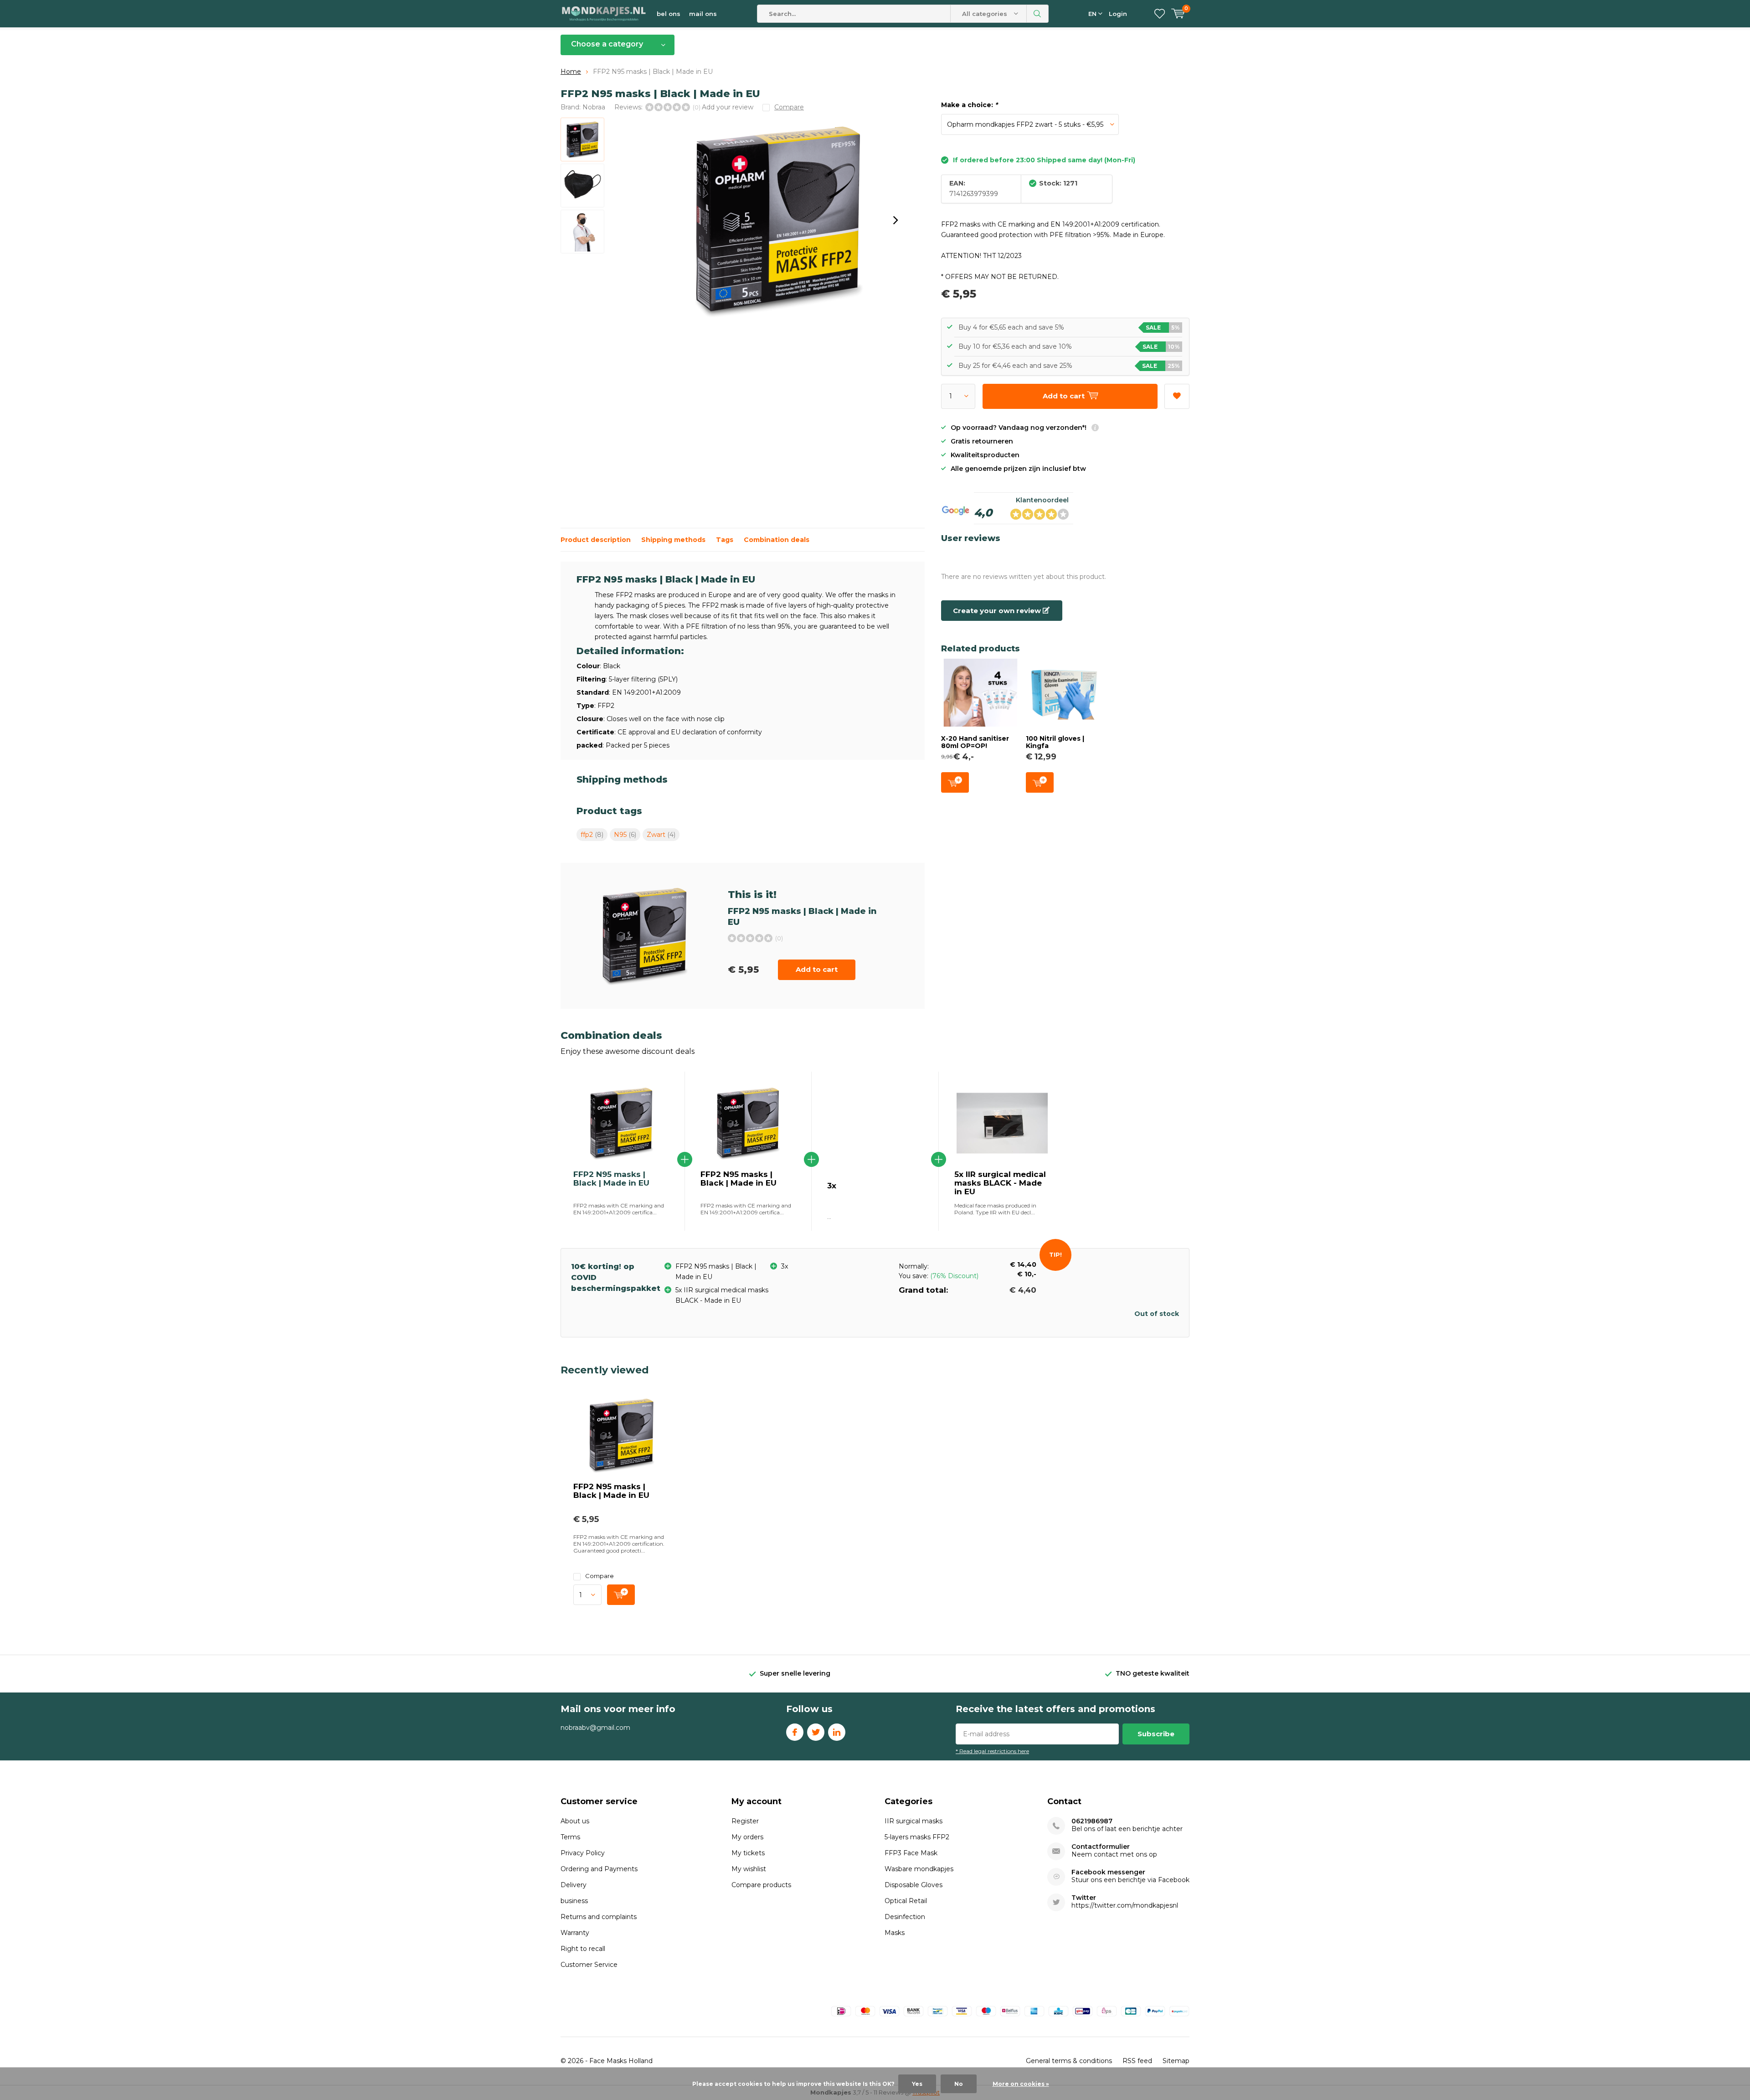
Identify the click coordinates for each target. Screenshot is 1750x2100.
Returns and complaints (599, 1917)
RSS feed (1137, 2061)
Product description (596, 540)
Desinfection (905, 1917)
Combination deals (777, 540)
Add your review (728, 107)
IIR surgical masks (914, 1821)
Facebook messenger (1108, 1872)
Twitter (816, 1732)
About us (575, 1821)
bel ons (669, 14)
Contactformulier (1101, 1847)
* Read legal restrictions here (992, 1751)
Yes (917, 2084)
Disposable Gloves (914, 1885)
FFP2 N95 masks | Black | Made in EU (739, 1179)
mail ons (703, 14)
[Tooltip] (1095, 429)
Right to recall (583, 1949)
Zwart (661, 835)
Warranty (575, 1933)
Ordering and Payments (599, 1869)
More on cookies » (1021, 2084)
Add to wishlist (1177, 396)
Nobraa (594, 107)
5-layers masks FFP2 (917, 1837)
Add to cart (817, 969)
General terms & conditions (1069, 2061)
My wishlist (749, 1869)
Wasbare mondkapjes (919, 1869)
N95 (625, 835)
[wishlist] (1160, 14)
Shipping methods (673, 540)
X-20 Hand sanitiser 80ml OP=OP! (975, 742)
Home (571, 72)
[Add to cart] (621, 1595)
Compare (600, 1576)
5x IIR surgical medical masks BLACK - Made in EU (1000, 1183)
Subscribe (1156, 1734)
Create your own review (998, 611)
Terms (570, 1837)
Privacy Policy (583, 1853)
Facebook (795, 1732)
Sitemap (1176, 2061)
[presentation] (896, 220)
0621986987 (1092, 1821)
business (574, 1901)
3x (832, 1186)
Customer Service (589, 1965)
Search (1038, 14)
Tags (725, 540)
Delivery (574, 1885)
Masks (895, 1933)
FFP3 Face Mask (911, 1853)
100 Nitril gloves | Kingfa (1055, 742)
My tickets (748, 1853)
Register (745, 1821)
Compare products (761, 1885)
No (959, 2084)
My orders (747, 1837)
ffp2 (592, 835)
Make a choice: (969, 105)
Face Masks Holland (621, 2061)
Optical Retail (906, 1901)
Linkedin (837, 1732)
